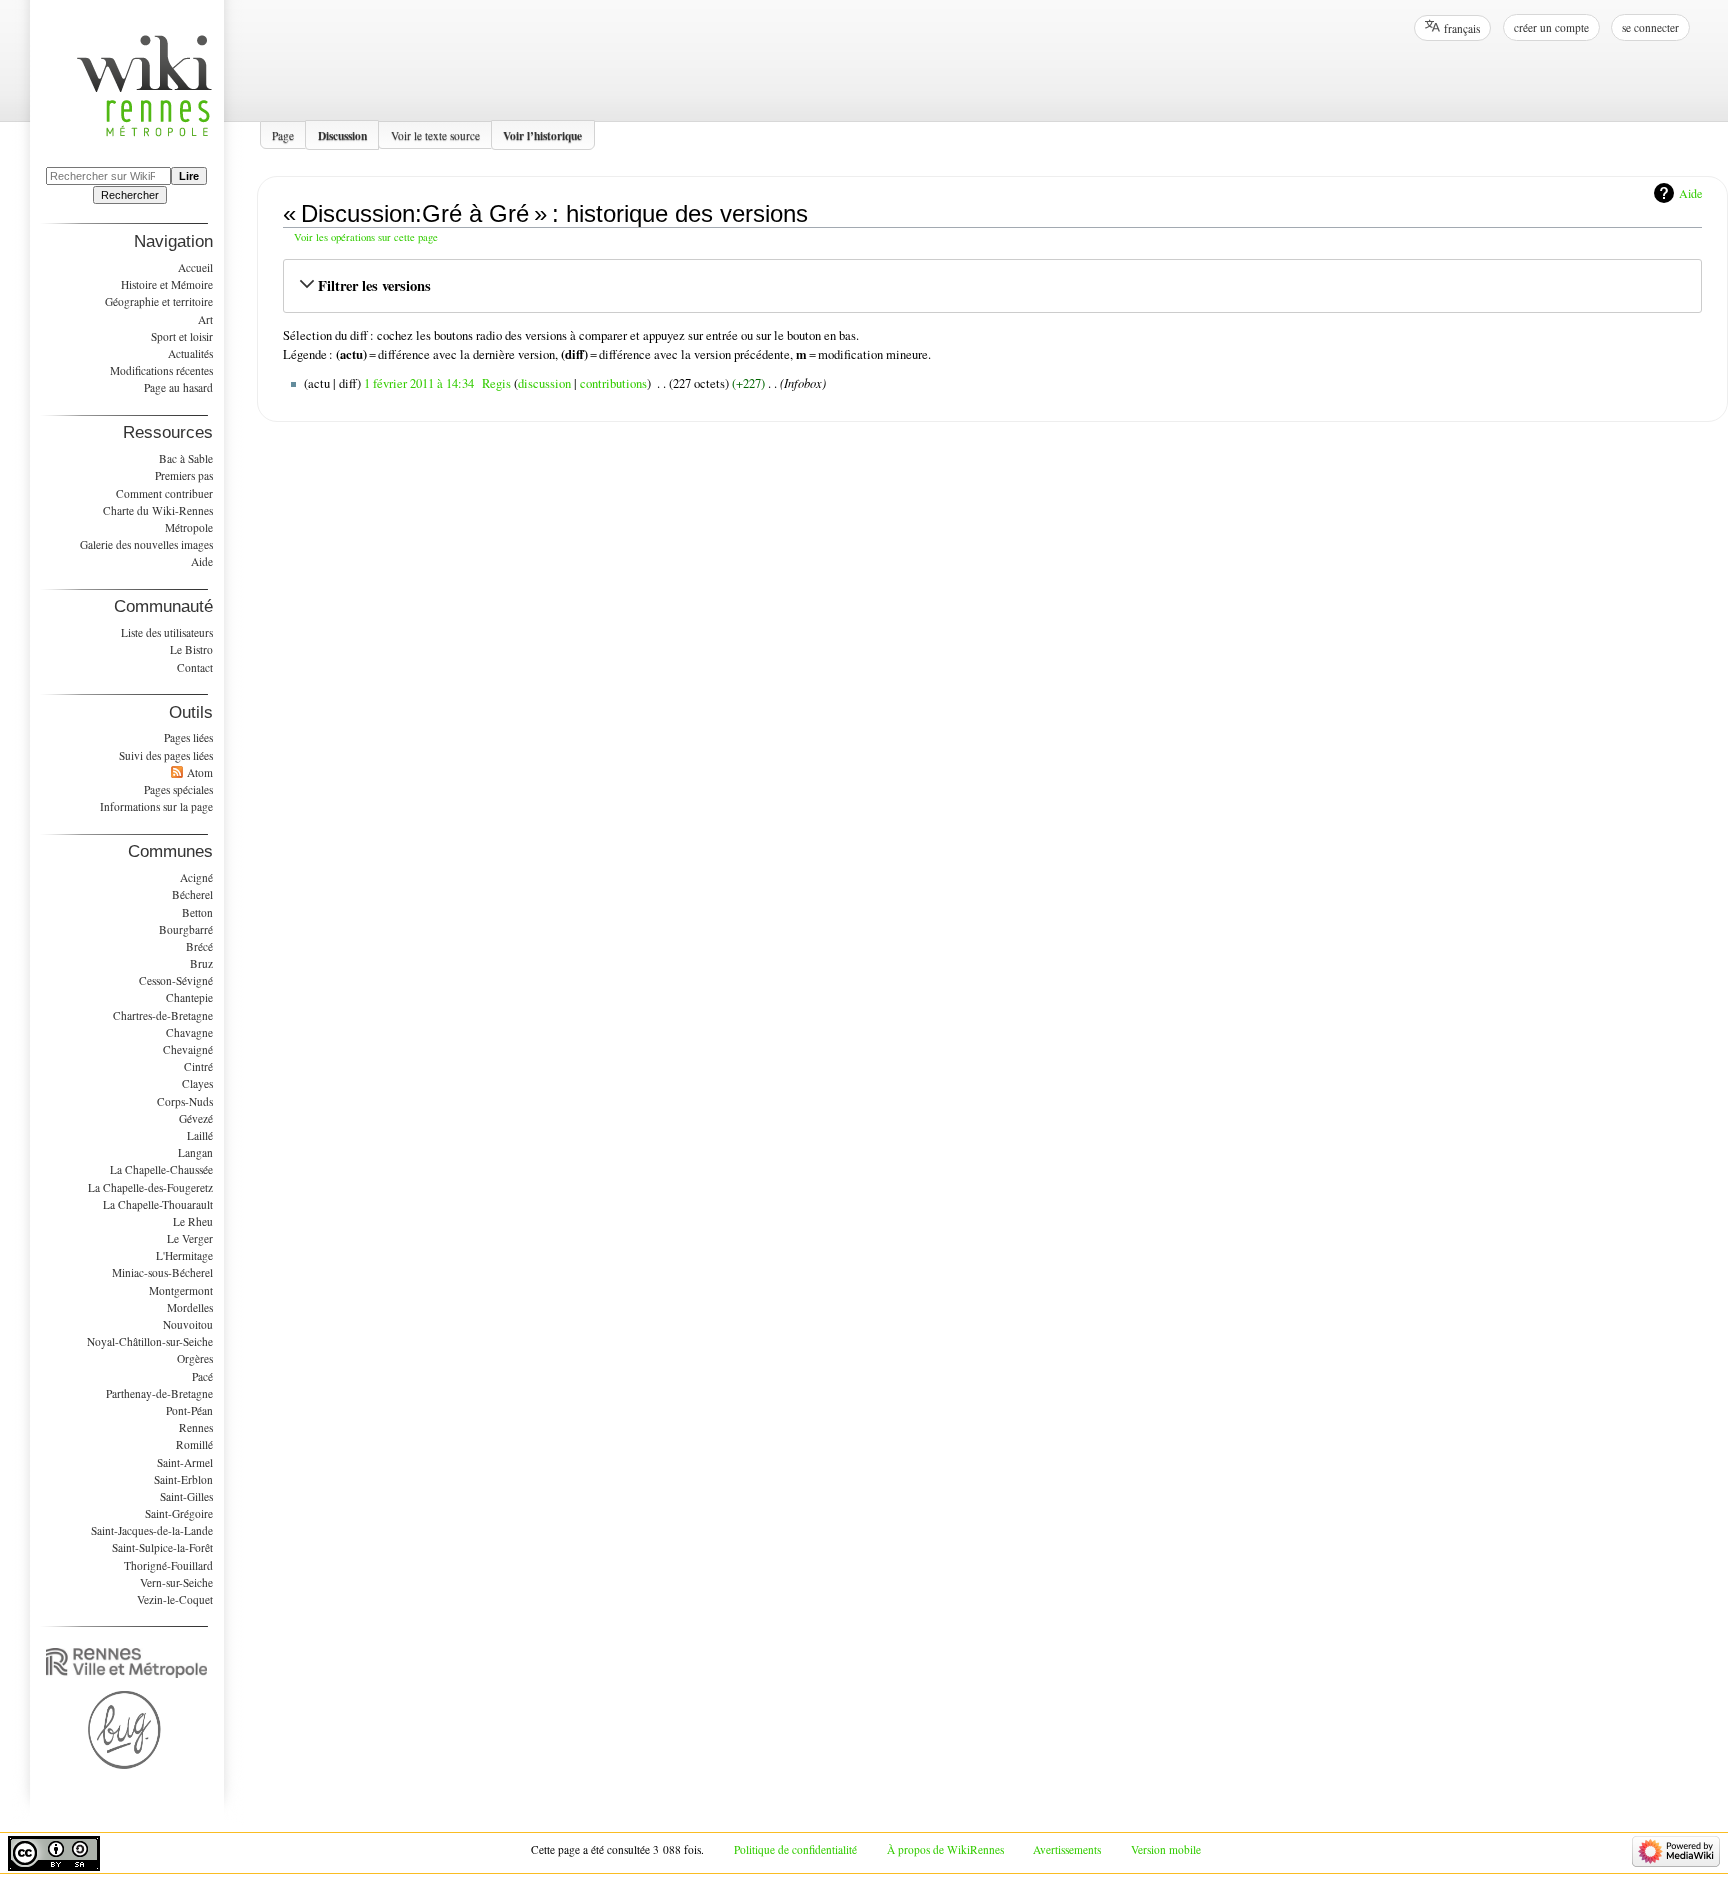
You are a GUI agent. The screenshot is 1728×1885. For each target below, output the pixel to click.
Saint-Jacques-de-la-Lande (152, 1530)
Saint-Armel (185, 1462)
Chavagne (189, 1032)
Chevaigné (188, 1049)
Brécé (199, 946)
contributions (613, 383)
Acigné (196, 877)
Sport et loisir (182, 336)
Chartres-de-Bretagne (163, 1015)
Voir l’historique (542, 134)
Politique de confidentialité (795, 1849)
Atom (200, 772)
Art (205, 319)
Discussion (342, 134)
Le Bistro (191, 649)
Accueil (195, 267)
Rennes (196, 1427)
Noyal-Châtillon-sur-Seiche (150, 1341)
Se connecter (1650, 27)
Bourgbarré (186, 929)
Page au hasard (178, 387)
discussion (544, 383)
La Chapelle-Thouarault (158, 1204)
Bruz (201, 963)
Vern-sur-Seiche (176, 1582)
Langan (195, 1152)
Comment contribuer (164, 493)
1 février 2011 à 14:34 (419, 383)
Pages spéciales (178, 789)
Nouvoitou (188, 1324)
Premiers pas (184, 475)
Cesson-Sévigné (176, 980)
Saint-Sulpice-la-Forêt (162, 1547)
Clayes (197, 1083)
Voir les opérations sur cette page (366, 237)
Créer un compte (1551, 27)
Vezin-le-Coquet (175, 1599)
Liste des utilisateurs (167, 632)
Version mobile (1166, 1849)
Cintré (198, 1066)
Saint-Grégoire (179, 1513)
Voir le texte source (435, 134)
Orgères (195, 1358)
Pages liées (188, 737)
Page (283, 134)
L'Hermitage (184, 1255)
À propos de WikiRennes (945, 1849)
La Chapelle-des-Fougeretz (150, 1187)
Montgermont (181, 1290)
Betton (197, 912)
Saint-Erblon (183, 1479)
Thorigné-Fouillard (168, 1565)
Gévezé (196, 1118)
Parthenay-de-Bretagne (159, 1393)
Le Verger (190, 1238)
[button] (992, 286)
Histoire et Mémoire (167, 284)
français (1462, 28)
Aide (1690, 193)
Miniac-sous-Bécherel (162, 1272)
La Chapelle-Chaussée (161, 1169)
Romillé (194, 1444)
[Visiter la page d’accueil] (154, 97)
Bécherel (192, 894)
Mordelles (190, 1307)
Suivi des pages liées (166, 755)
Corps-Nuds (185, 1101)
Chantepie (189, 997)
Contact (195, 667)
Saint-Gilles (186, 1496)
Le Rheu (193, 1221)
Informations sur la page (156, 806)
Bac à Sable (186, 458)
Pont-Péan (189, 1410)
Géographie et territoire (159, 301)
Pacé (202, 1376)
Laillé (200, 1135)
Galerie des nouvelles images (146, 544)
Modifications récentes (161, 370)
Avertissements (1067, 1849)
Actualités (190, 353)
